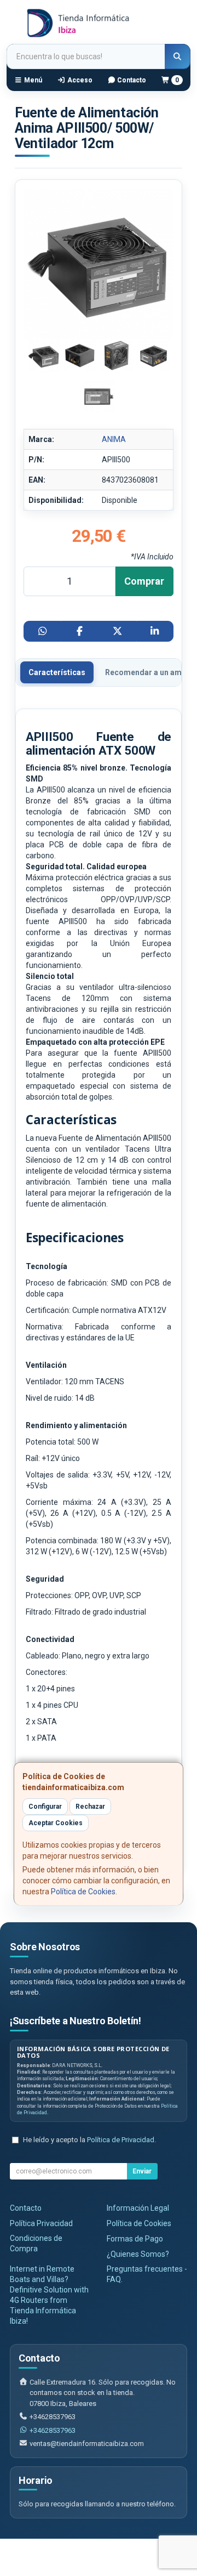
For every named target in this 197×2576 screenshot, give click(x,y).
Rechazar (90, 1807)
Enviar (142, 2171)
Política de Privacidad (121, 2140)
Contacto (131, 80)
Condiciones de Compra (36, 2243)
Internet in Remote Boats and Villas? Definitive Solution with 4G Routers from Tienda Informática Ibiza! (49, 2295)
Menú (32, 80)
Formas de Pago (135, 2239)
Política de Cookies (83, 1892)
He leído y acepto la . (89, 2140)
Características (57, 672)
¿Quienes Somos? (138, 2254)
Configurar (45, 1807)
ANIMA (114, 439)
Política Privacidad (41, 2223)
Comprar (144, 581)
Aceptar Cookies (56, 1823)
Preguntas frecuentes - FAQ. (147, 2274)
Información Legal (138, 2208)
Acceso (79, 80)
